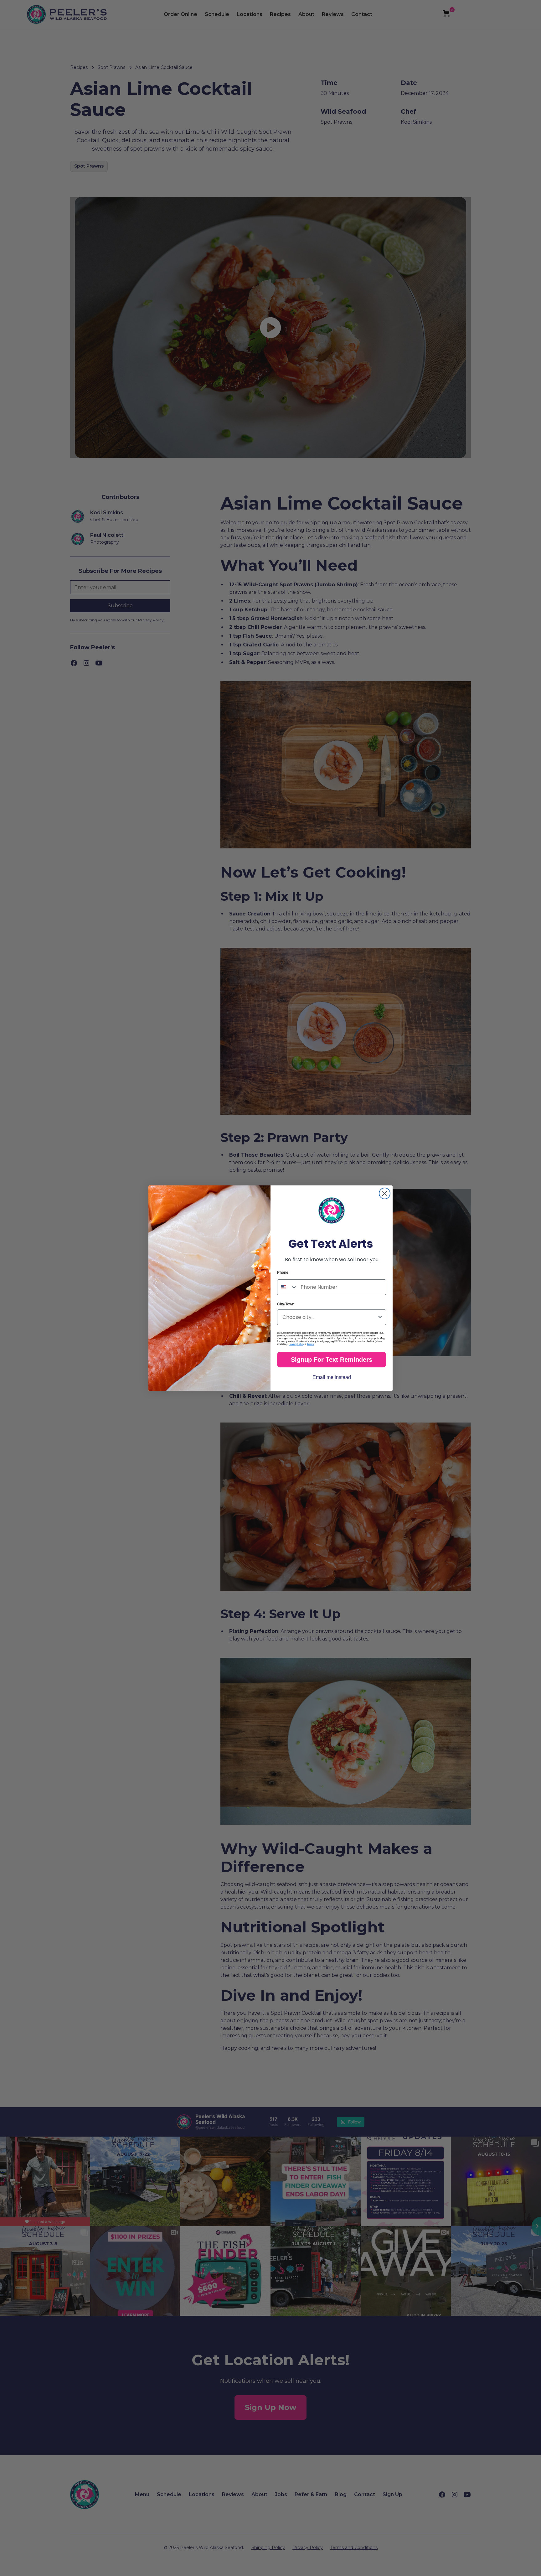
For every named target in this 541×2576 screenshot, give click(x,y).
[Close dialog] (385, 1193)
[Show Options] (380, 1317)
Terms (310, 1344)
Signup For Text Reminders (332, 1360)
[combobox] (287, 1287)
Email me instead (332, 1377)
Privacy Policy (296, 1344)
